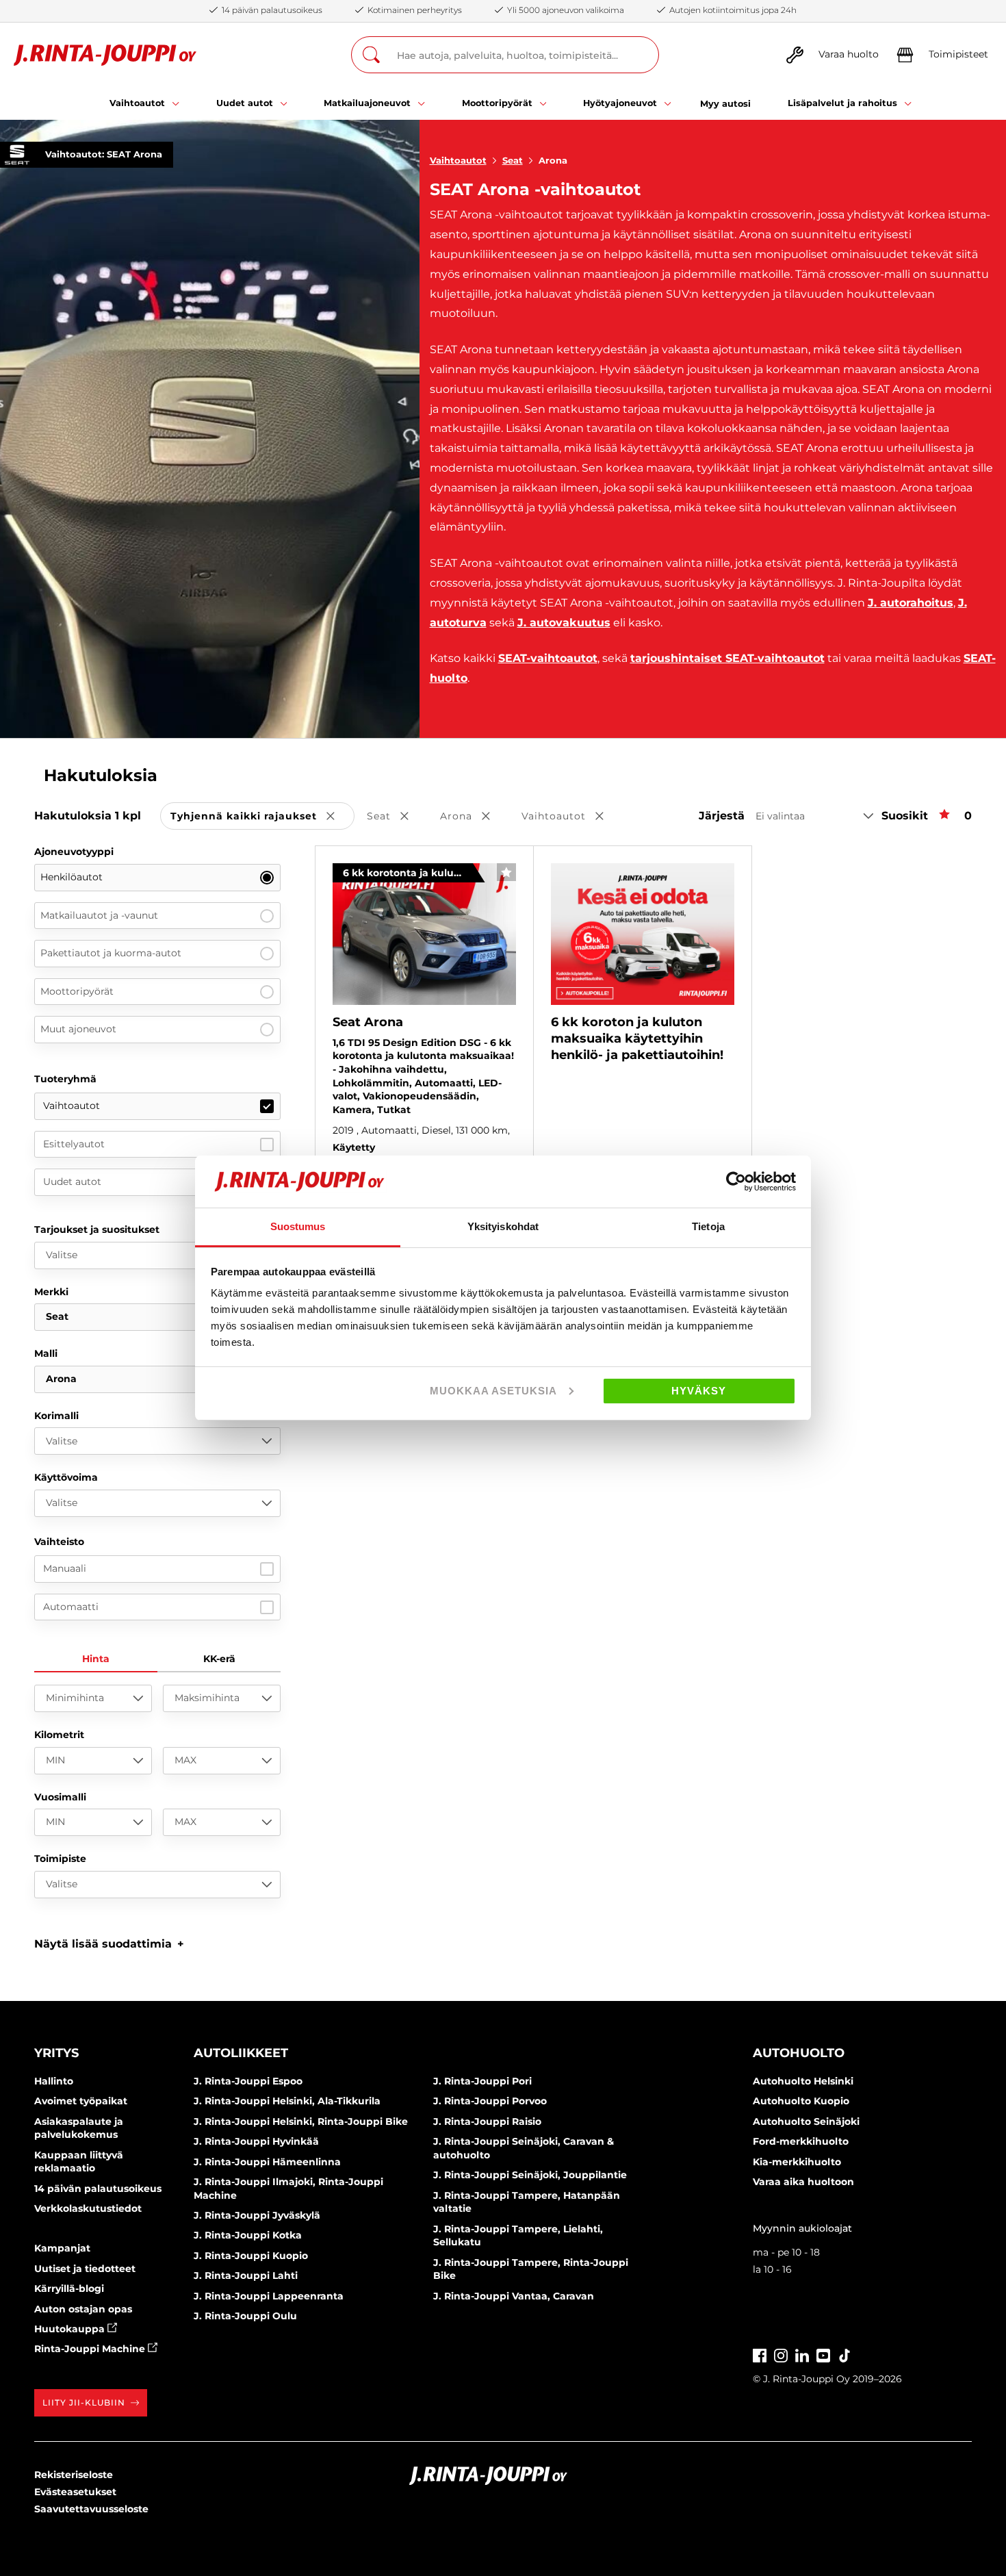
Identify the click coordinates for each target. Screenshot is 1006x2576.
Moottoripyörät (77, 991)
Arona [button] (475, 817)
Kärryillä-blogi (69, 2288)
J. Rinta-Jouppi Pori (482, 2081)
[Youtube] (823, 2355)
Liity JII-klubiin (84, 2402)
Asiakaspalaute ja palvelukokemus (79, 2128)
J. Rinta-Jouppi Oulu (245, 2316)
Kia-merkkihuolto (797, 2162)
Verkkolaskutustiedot (88, 2208)
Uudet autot (72, 1182)
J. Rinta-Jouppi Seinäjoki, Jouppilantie (530, 2175)
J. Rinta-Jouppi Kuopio (251, 2256)
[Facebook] (760, 2355)
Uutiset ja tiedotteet (85, 2269)
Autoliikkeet (241, 2053)
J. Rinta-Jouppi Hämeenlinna (267, 2162)
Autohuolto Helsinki (803, 2081)
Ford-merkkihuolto (801, 2141)
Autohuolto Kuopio (801, 2101)
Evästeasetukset (75, 2492)
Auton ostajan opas (83, 2309)
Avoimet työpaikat (81, 2101)
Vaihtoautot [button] (572, 817)
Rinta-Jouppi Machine (91, 2349)
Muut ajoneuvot (78, 1029)
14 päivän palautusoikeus (98, 2189)
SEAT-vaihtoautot (548, 658)
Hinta (96, 1659)
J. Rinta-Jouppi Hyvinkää (256, 2141)
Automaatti (71, 1607)
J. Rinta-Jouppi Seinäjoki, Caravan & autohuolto (524, 2148)
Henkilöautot (72, 877)
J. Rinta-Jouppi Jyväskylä (257, 2215)
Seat (513, 160)
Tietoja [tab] (708, 1226)
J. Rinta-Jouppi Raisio (487, 2121)
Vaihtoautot (458, 160)
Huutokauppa (71, 2329)
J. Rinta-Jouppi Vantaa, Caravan (514, 2296)
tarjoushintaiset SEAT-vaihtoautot (727, 658)
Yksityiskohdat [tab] (503, 1226)
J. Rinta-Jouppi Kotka (248, 2235)
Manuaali (65, 1568)
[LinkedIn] (802, 2355)
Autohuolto (799, 2053)
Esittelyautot (74, 1144)
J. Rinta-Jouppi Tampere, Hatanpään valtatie (527, 2202)
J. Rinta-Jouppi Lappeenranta (269, 2296)
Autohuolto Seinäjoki (806, 2121)
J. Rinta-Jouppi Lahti (246, 2275)
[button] (109, 1944)
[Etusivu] (105, 55)
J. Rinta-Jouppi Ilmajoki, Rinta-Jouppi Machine (288, 2189)
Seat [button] (397, 817)
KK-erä (219, 1659)
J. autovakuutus (564, 623)
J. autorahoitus (911, 603)
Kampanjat (62, 2248)
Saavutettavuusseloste (91, 2509)
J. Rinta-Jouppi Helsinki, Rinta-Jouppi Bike (301, 2121)
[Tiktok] (844, 2355)
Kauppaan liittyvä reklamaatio (79, 2162)
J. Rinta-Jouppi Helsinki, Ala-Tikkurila (287, 2101)
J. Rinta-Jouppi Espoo (248, 2081)
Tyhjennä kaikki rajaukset (262, 817)
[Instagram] (781, 2355)
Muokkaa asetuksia (493, 1391)
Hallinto (54, 2081)
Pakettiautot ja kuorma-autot (111, 953)
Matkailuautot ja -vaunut (99, 915)
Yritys (56, 2053)
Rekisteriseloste (74, 2475)
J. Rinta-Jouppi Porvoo (490, 2101)
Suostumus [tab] (298, 1226)
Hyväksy (699, 1391)
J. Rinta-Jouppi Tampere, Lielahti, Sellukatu (518, 2236)
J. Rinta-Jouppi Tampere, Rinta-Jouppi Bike (531, 2269)
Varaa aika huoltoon (803, 2182)
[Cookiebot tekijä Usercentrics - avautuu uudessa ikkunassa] (736, 1182)
